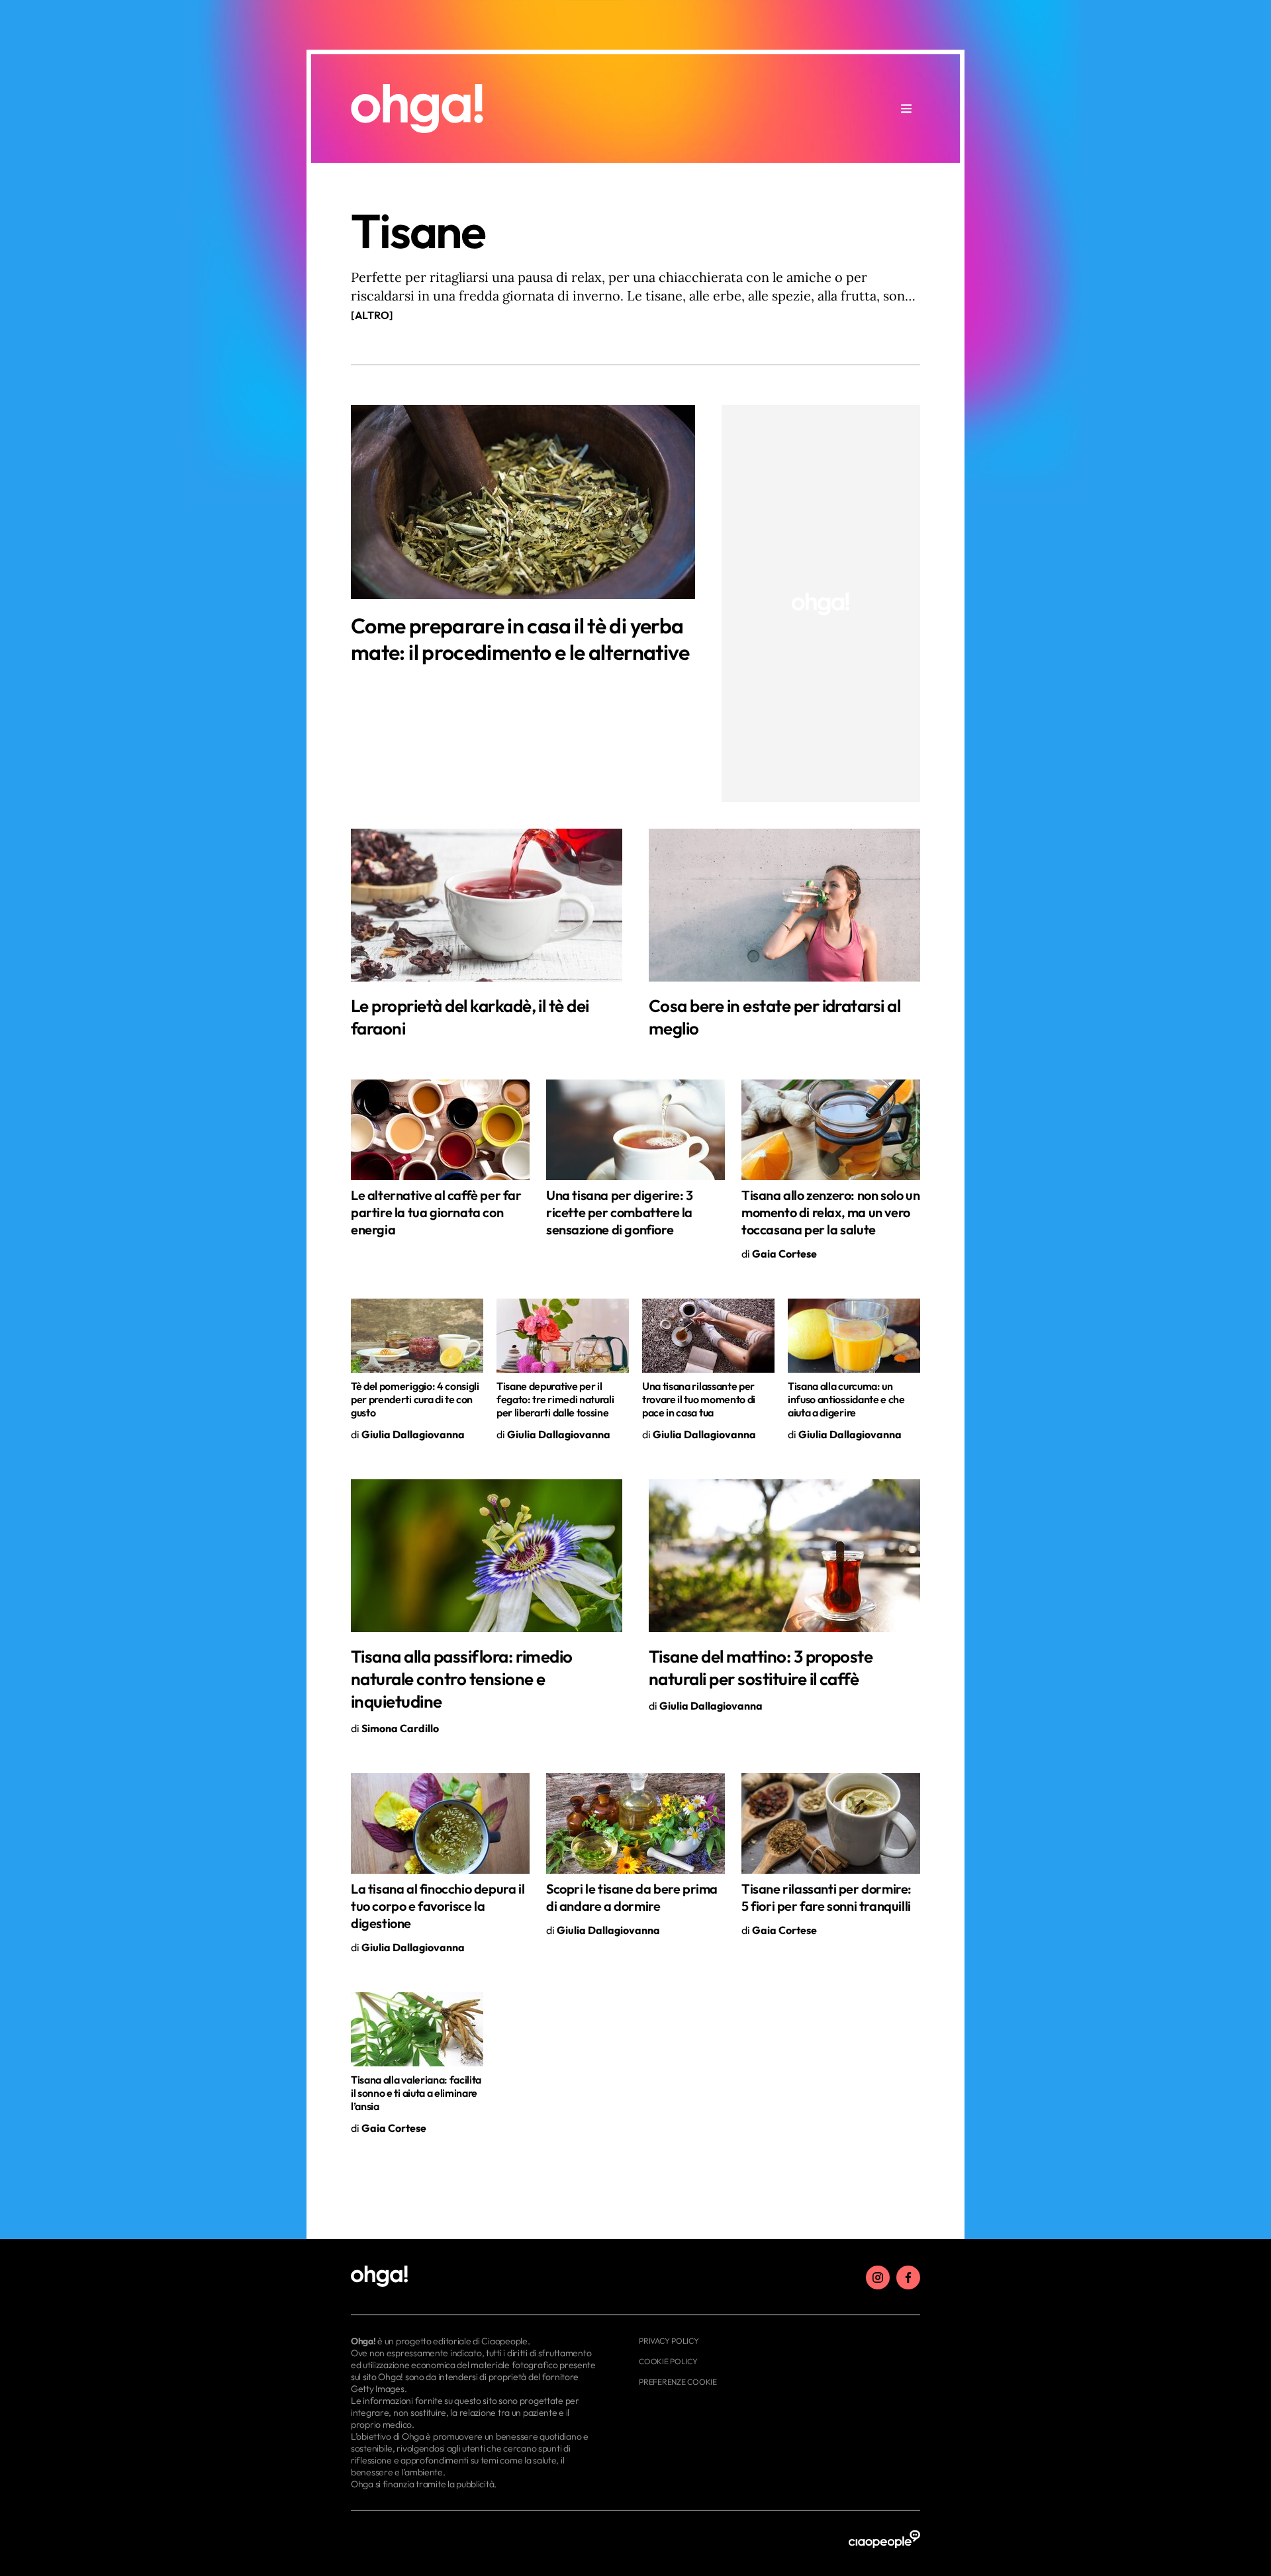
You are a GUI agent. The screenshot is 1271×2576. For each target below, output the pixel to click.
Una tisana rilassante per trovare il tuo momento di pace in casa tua (699, 1399)
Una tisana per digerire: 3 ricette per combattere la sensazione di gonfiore (620, 1212)
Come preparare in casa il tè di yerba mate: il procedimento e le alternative (520, 639)
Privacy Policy (669, 2341)
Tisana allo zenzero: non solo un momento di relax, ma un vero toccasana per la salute (830, 1212)
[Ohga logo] (417, 109)
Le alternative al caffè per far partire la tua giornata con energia (436, 1212)
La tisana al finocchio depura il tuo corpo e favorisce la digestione (438, 1906)
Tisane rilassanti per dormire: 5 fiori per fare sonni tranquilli (826, 1897)
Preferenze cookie (678, 2382)
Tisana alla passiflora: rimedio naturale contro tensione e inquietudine (462, 1679)
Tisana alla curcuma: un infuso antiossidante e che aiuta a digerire (846, 1399)
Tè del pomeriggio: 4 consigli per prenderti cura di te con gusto (415, 1399)
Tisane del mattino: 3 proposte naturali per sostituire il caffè (761, 1668)
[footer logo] (475, 2277)
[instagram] (878, 2277)
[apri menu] (906, 109)
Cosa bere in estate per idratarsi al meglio (775, 1017)
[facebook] (908, 2277)
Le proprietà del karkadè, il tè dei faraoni (470, 1017)
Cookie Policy (668, 2361)
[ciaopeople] (884, 2540)
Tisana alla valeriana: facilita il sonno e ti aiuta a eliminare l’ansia (416, 2093)
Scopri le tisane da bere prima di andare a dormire (632, 1897)
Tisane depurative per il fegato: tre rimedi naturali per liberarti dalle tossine (555, 1399)
